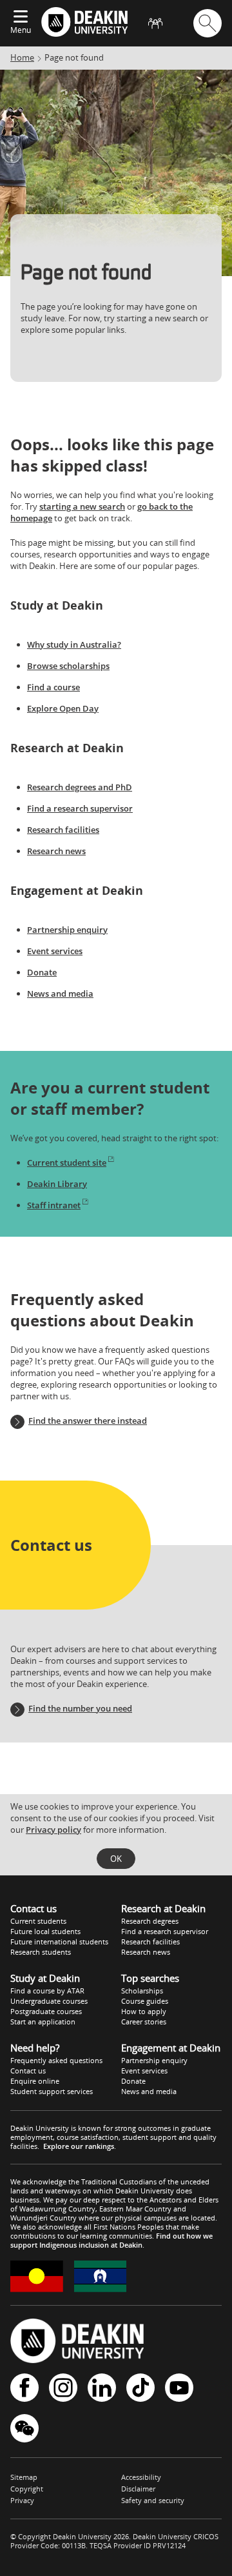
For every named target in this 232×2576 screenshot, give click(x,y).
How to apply (144, 2011)
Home (22, 57)
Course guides (145, 2001)
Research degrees (150, 1921)
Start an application (43, 2022)
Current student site (67, 1163)
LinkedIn (102, 2389)
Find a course (53, 687)
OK (116, 1859)
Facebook (24, 2389)
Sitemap (24, 2477)
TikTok (140, 2389)
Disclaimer (138, 2489)
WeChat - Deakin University (24, 2429)
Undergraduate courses (49, 2001)
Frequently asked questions (56, 2060)
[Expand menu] (21, 17)
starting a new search (82, 506)
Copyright (27, 2489)
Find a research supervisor (80, 808)
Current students (38, 1921)
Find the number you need (80, 1708)
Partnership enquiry (67, 930)
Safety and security (153, 2500)
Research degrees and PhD (80, 787)
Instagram (63, 2389)
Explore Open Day (63, 708)
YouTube (179, 2389)
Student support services (52, 2091)
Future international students (59, 1942)
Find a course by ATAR (47, 1991)
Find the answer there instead (88, 1421)
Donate (42, 972)
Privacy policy (53, 1830)
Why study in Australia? (74, 644)
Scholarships (142, 1991)
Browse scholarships (68, 666)
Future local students (45, 1931)
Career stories (144, 2022)
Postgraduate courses (46, 2011)
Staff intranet (54, 1205)
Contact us (28, 2071)
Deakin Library (57, 1184)
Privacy (22, 2500)
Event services (55, 951)
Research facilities (63, 830)
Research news (56, 851)
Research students (41, 1952)
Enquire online (35, 2081)
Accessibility (141, 2477)
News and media (60, 993)
